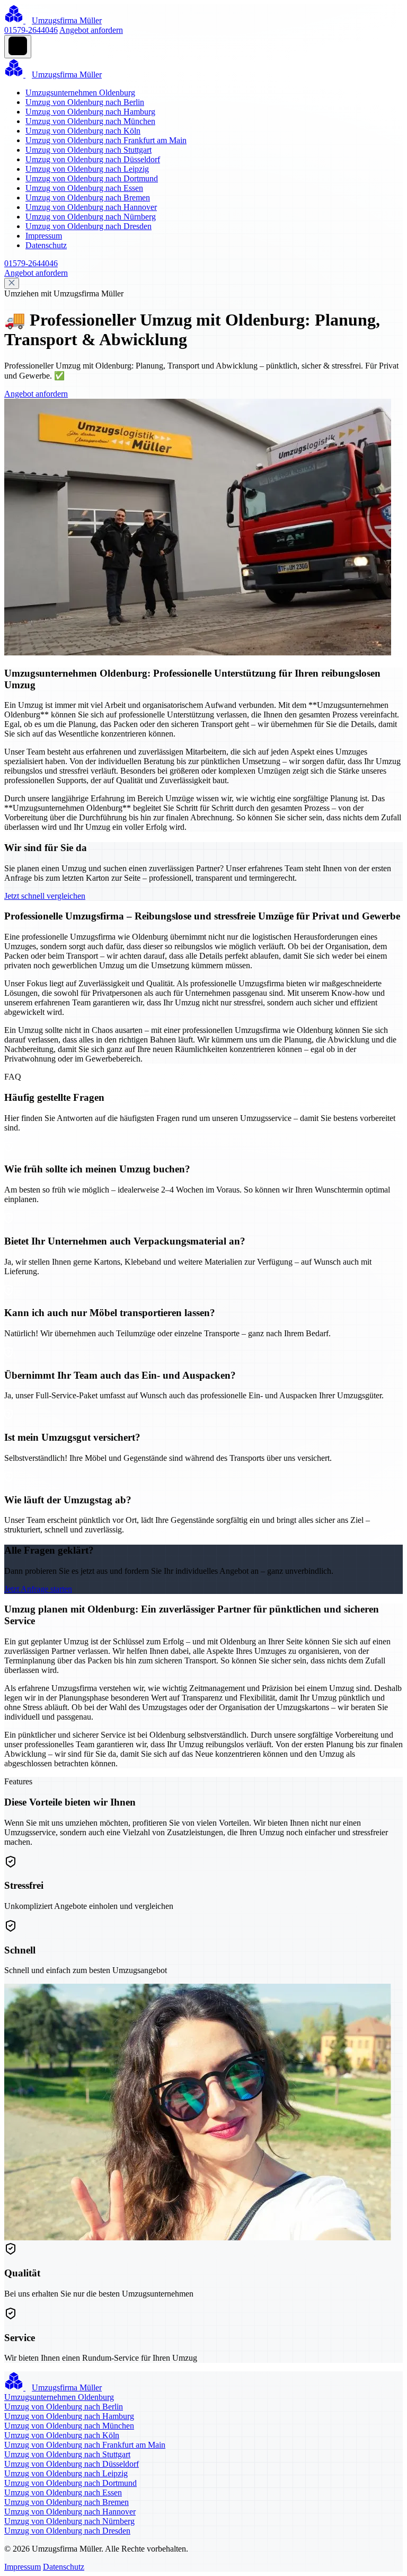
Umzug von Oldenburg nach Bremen (88, 198)
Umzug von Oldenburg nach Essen (84, 188)
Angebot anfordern (91, 30)
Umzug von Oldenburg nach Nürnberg (91, 217)
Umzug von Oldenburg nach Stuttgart (89, 150)
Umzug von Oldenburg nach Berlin (85, 102)
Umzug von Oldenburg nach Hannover (91, 207)
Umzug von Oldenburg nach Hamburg (90, 112)
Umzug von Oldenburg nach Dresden (89, 226)
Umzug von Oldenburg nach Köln (83, 131)
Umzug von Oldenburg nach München (90, 121)
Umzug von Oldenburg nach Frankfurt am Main (106, 140)
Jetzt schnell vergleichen (45, 896)
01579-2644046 (31, 30)
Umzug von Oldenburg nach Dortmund (92, 178)
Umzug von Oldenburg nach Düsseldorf (93, 159)
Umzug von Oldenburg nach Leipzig (87, 169)
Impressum (44, 236)
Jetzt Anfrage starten (38, 1589)
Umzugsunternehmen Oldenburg (80, 93)
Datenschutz (46, 245)
